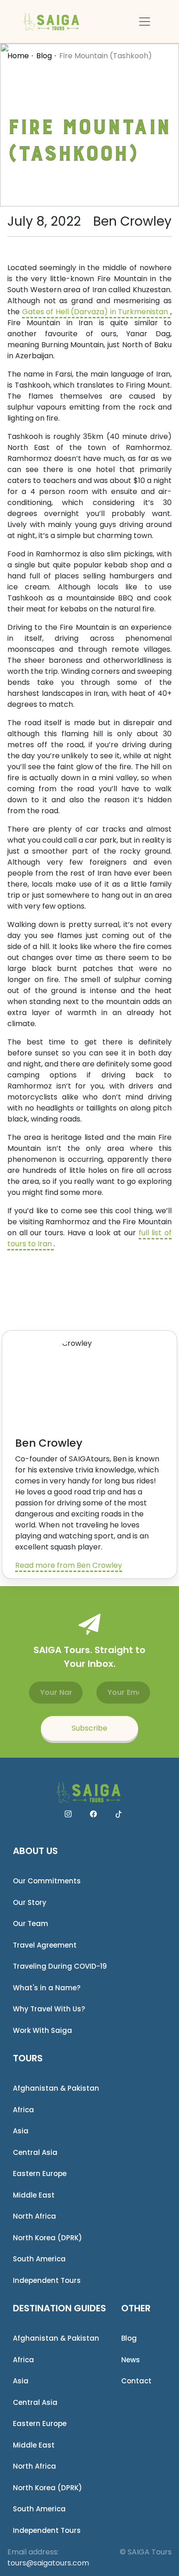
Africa (23, 2110)
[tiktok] (119, 1814)
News (131, 2360)
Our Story (30, 1902)
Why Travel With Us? (49, 2009)
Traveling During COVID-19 (60, 1966)
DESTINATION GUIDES (59, 2308)
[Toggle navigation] (145, 22)
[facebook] (93, 1814)
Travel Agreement (45, 1945)
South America (39, 2259)
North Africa (34, 2216)
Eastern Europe (40, 2173)
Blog (44, 56)
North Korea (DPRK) (48, 2238)
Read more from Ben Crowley (69, 1565)
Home (18, 56)
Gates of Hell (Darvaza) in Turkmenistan (96, 312)
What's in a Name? (47, 1988)
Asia (21, 2131)
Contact (136, 2381)
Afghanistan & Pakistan (56, 2088)
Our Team (31, 1924)
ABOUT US (35, 1851)
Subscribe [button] (89, 1728)
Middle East (34, 2195)
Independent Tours (47, 2280)
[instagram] (68, 1814)
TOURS (28, 2058)
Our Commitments (47, 1881)
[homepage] (52, 22)
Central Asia (35, 2152)
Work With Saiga (42, 2030)
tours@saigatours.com (48, 2563)
